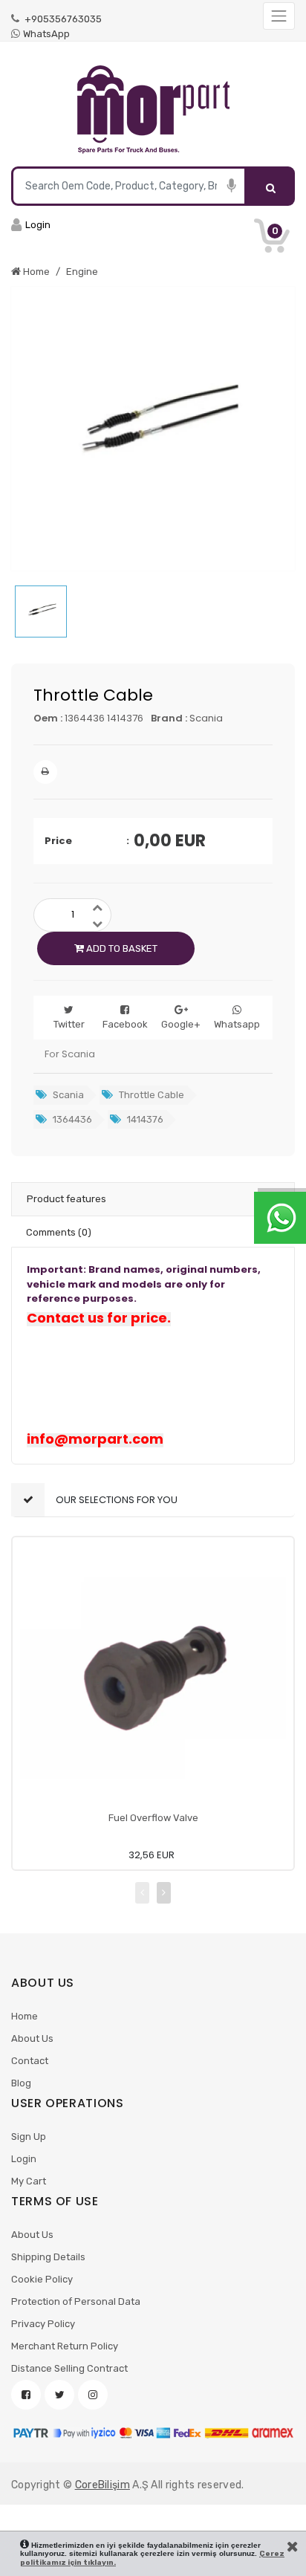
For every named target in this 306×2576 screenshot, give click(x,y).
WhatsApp (46, 34)
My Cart (29, 2181)
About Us (32, 2038)
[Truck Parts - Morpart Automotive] (153, 110)
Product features (66, 1199)
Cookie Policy (42, 2279)
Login (24, 2159)
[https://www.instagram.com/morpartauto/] (93, 2395)
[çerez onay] (293, 2546)
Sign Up (29, 2137)
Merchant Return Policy (65, 2346)
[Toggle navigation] (279, 16)
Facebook (125, 1024)
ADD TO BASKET (121, 948)
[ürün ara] (271, 186)
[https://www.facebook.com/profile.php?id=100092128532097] (26, 2395)
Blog (21, 2083)
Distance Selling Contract (69, 2368)
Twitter (69, 1024)
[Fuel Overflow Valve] (153, 1678)
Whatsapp (237, 1024)
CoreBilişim (102, 2485)
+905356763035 (62, 19)
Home (25, 2016)
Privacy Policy (43, 2324)
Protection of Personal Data (76, 2301)
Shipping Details (48, 2257)
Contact (30, 2061)
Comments (59, 1232)
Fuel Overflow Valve (153, 1818)
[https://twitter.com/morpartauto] (59, 2395)
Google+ (181, 1024)
